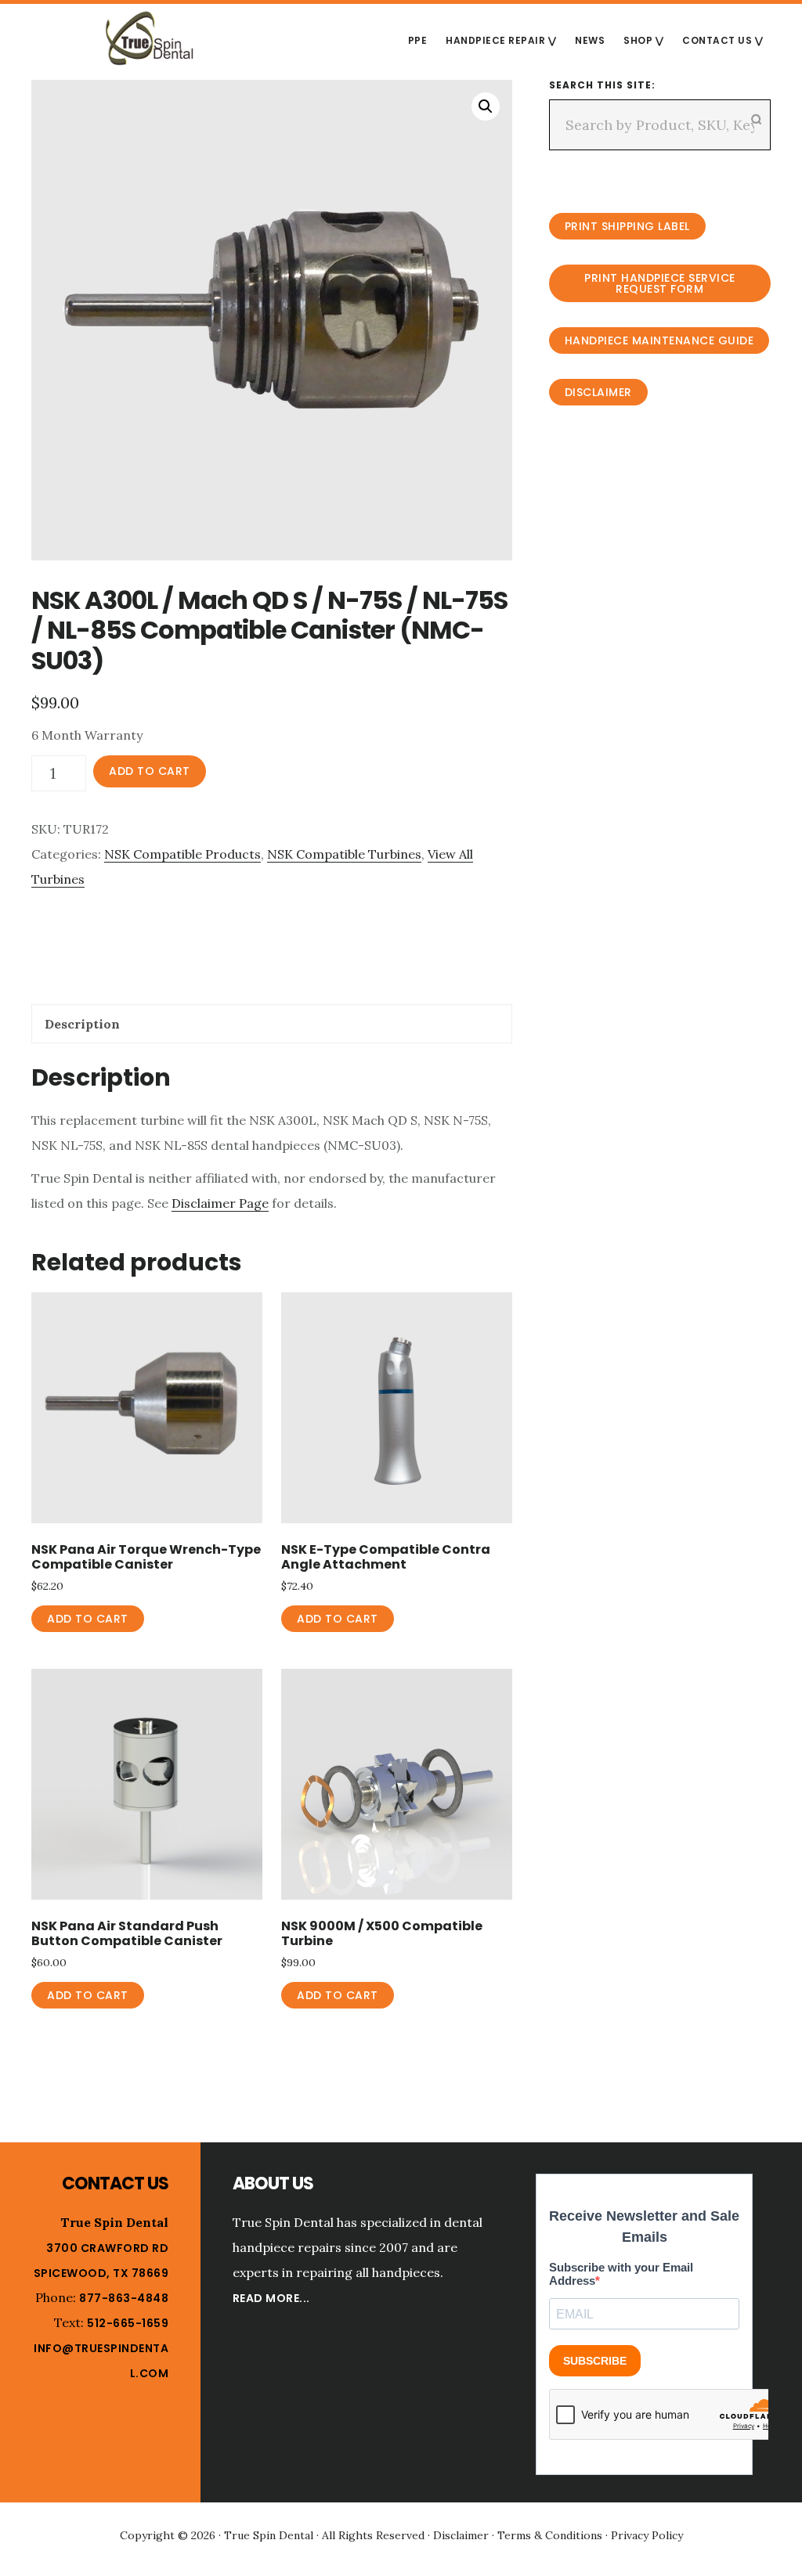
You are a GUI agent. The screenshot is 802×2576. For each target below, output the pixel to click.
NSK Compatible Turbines (344, 854)
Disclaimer (598, 392)
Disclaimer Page (220, 1203)
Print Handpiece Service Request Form (660, 283)
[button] (486, 106)
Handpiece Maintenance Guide (659, 340)
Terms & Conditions (550, 2535)
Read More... (271, 2298)
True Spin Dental (149, 38)
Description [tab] (82, 1024)
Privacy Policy (647, 2535)
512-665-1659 (128, 2323)
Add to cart (150, 771)
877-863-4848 (124, 2298)
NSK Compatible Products (182, 854)
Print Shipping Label (627, 226)
